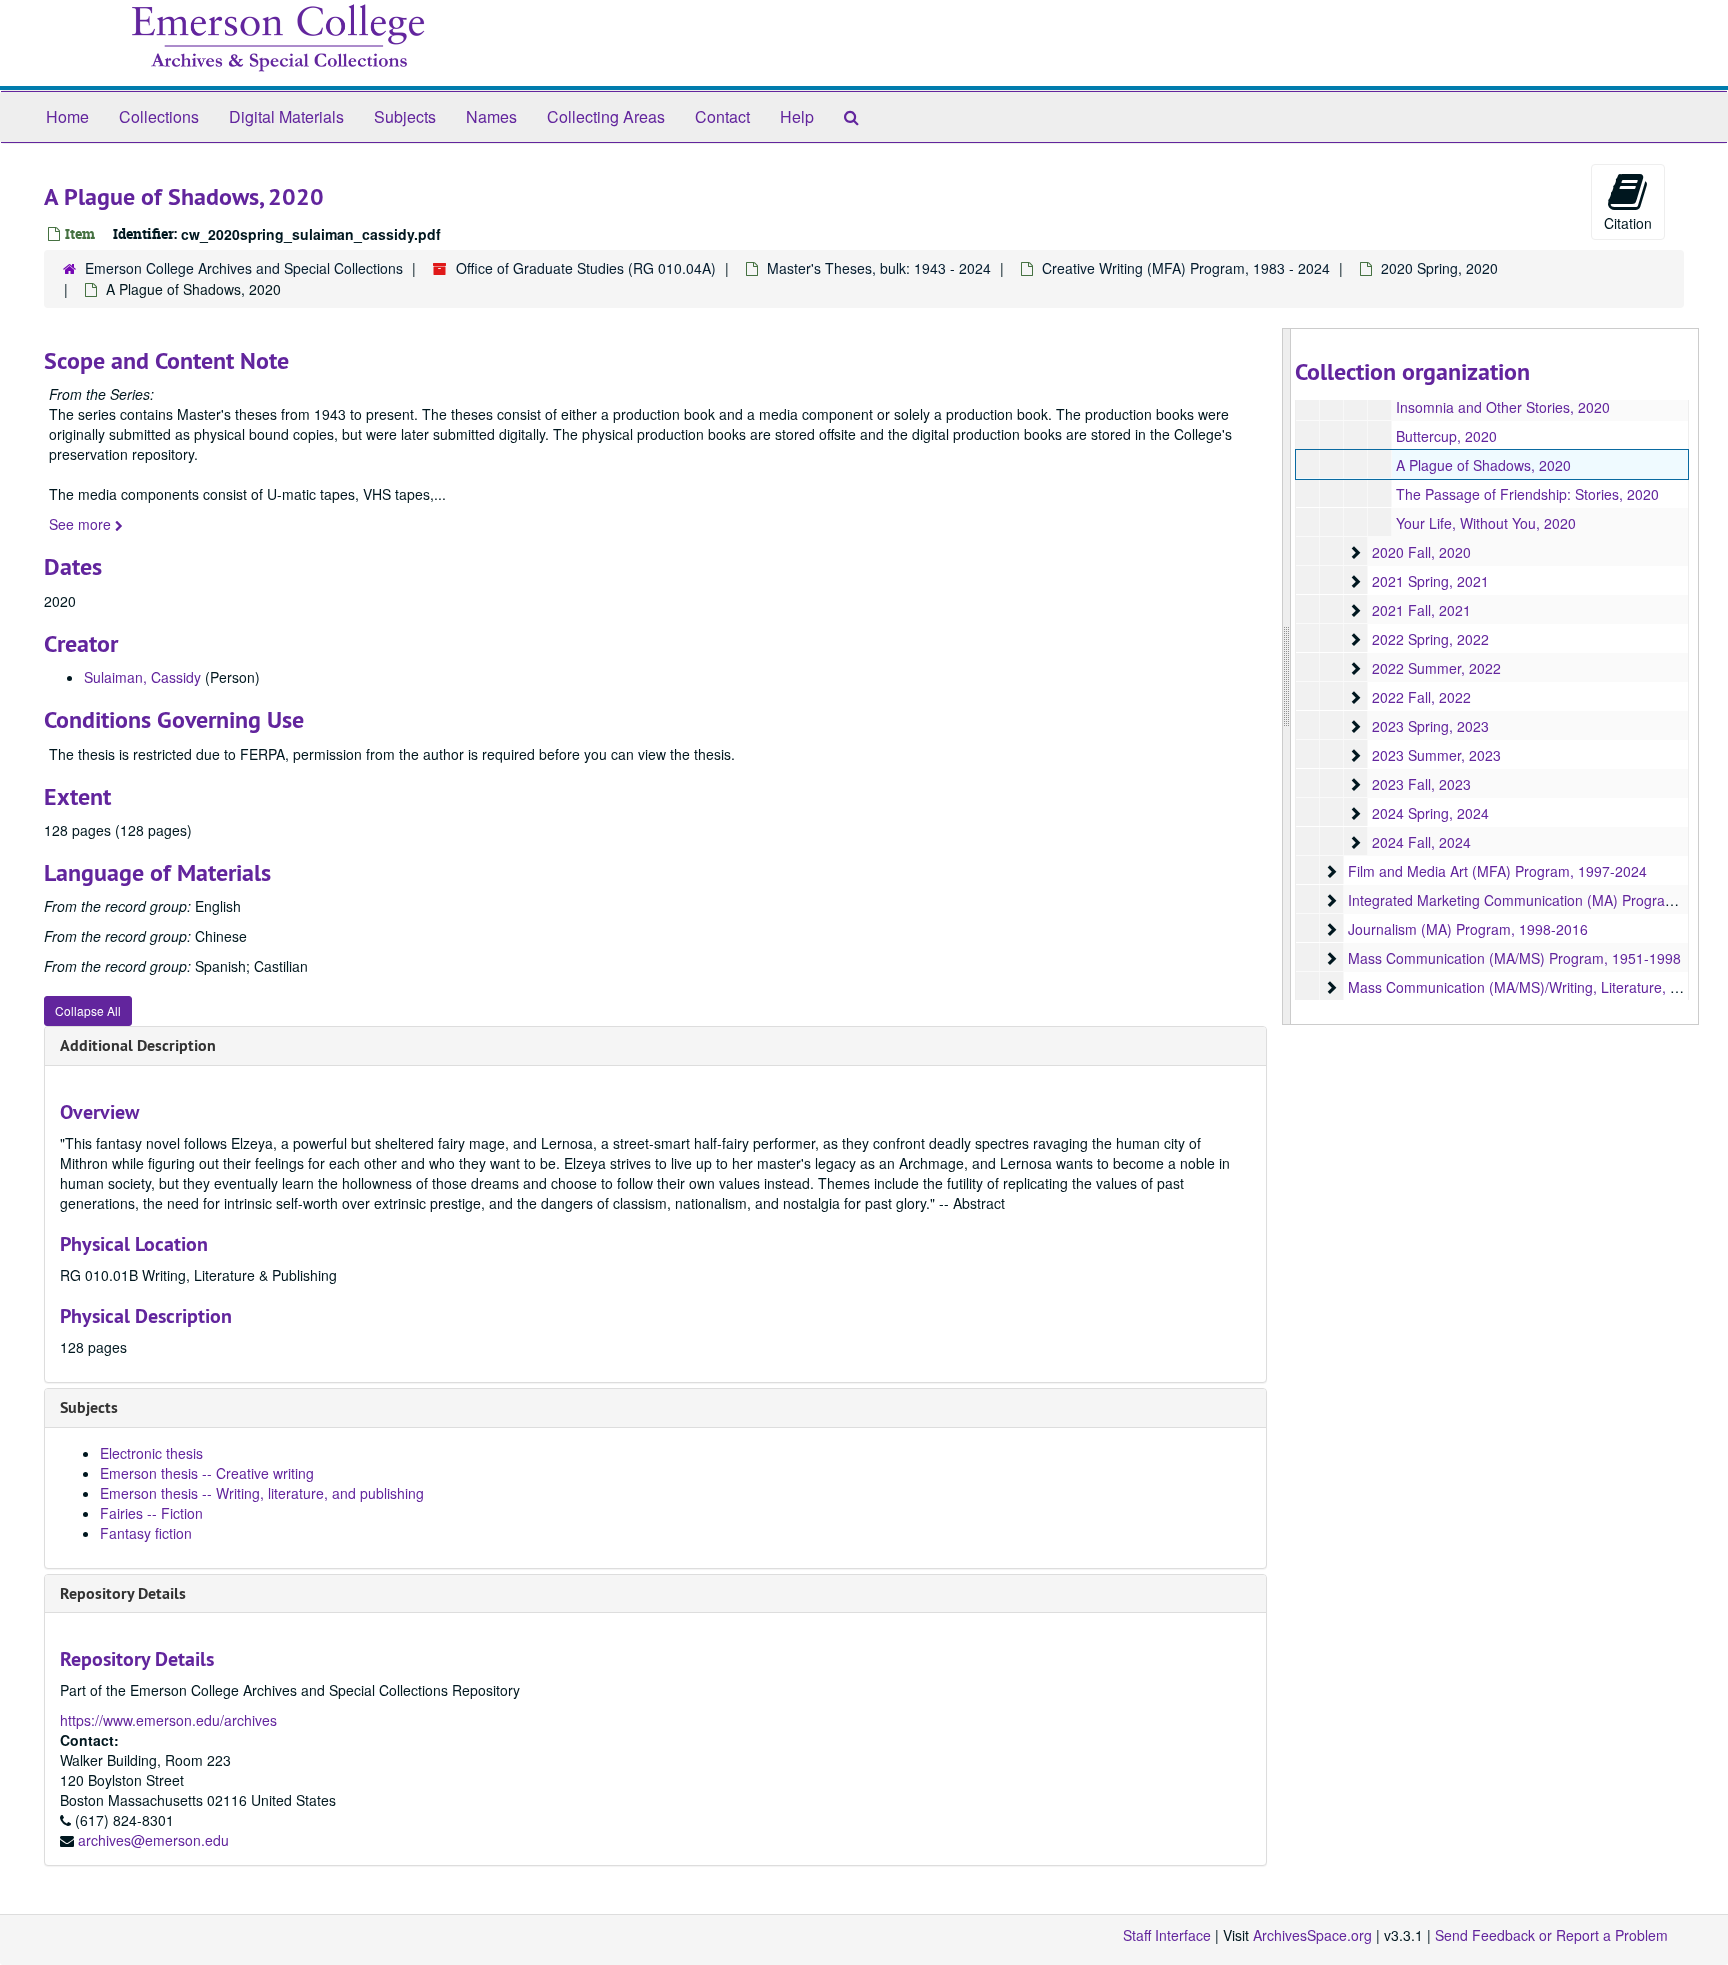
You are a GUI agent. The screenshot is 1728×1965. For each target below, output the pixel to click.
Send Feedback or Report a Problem (1551, 1935)
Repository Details (123, 1593)
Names (491, 116)
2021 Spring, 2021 (1430, 581)
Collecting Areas (606, 116)
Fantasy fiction (146, 1533)
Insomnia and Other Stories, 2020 (1503, 407)
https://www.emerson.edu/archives (168, 1720)
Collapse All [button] (88, 1010)
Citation (1628, 223)
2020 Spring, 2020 (1439, 268)
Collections (159, 116)
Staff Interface (1167, 1935)
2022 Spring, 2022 (1430, 639)
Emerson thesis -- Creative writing (207, 1473)
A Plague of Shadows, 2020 (1483, 465)
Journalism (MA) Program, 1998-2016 (1468, 929)
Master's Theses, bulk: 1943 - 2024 (879, 268)
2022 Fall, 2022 (1421, 697)
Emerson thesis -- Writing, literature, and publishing (262, 1493)
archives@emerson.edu (153, 1840)
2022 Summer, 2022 (1436, 668)
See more (82, 524)
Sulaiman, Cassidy (142, 677)
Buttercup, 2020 (1446, 436)
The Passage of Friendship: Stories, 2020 (1527, 494)
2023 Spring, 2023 (1430, 726)
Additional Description (138, 1045)
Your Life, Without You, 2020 (1486, 523)
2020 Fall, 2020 (1421, 552)
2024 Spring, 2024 (1430, 813)
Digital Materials (286, 116)
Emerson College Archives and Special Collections (244, 268)
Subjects (405, 116)
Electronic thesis (151, 1453)
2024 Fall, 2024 (1421, 842)
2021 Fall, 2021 (1421, 610)
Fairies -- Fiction (151, 1513)
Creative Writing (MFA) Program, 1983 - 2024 (1186, 268)
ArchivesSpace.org (1312, 1935)
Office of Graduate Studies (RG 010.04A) (586, 268)
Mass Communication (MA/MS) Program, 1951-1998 (1514, 958)
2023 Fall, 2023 (1421, 784)
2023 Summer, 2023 (1436, 755)
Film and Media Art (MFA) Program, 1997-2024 (1497, 871)
